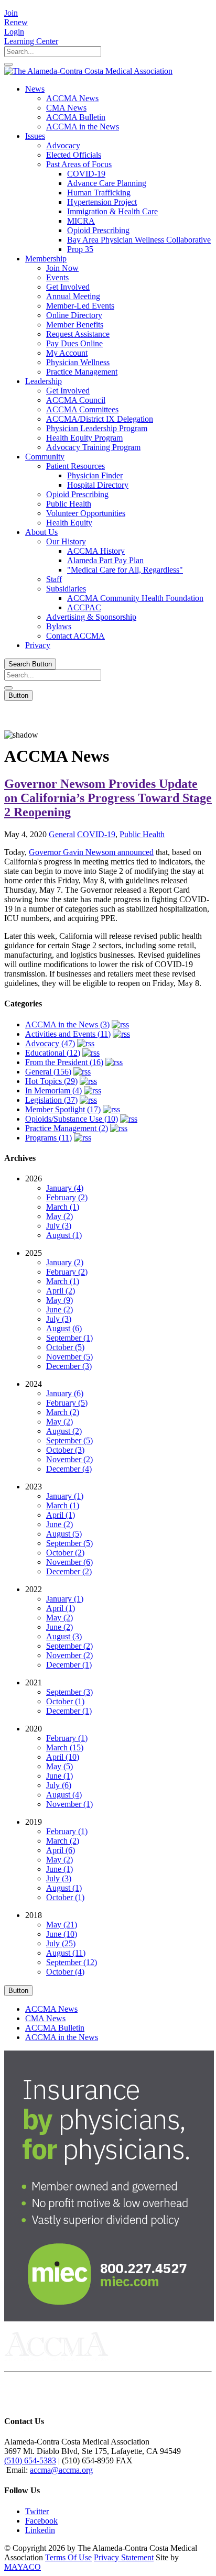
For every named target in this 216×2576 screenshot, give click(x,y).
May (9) (60, 1300)
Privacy (38, 645)
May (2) (60, 1216)
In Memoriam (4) (53, 1090)
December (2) (69, 1571)
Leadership (44, 381)
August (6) (64, 1328)
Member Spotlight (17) (63, 1109)
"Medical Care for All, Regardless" (125, 570)
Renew (16, 22)
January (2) (65, 1262)
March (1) (63, 1207)
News (35, 89)
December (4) (69, 1469)
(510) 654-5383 (30, 2460)
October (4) (65, 1972)
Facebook (41, 2521)
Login (14, 32)
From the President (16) (64, 1062)
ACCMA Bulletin (76, 117)
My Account (67, 353)
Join (11, 13)
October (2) (65, 1553)
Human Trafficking (99, 193)
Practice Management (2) (67, 1128)
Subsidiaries (66, 589)
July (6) (59, 1785)
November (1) (69, 1804)
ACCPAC (84, 607)
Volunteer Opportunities (86, 513)
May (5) (60, 1766)
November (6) (69, 1562)
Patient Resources (75, 466)
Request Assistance (78, 334)
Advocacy (63, 145)
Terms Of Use (68, 2557)
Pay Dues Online (74, 343)
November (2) (69, 1459)
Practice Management (82, 372)
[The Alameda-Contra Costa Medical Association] (88, 71)
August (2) (64, 1431)
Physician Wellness (78, 362)
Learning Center (31, 41)
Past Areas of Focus (79, 164)
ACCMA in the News (83, 127)
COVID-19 (86, 174)
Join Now (62, 268)
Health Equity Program (84, 438)
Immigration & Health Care (112, 211)
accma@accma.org (61, 2470)
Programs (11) (48, 1138)
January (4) (65, 1188)
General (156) (48, 1072)
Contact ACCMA (75, 636)
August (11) (66, 1953)
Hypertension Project (102, 202)
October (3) (65, 1450)
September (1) (69, 1338)
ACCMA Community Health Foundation (135, 598)
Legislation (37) (51, 1100)
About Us (41, 532)
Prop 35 (80, 249)
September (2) (69, 1646)
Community (45, 457)
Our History (66, 541)
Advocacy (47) (50, 1043)
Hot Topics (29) (51, 1081)
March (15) (65, 1747)
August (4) (64, 1795)
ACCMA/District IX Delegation (100, 419)
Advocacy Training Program (93, 447)
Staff (54, 579)
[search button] (8, 64)
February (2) (67, 1197)
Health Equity (69, 523)
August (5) (64, 1534)
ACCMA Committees (82, 409)
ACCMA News (72, 98)
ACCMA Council (76, 400)
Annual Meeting (73, 296)
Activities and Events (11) (68, 1034)
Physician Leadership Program (97, 428)
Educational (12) (53, 1053)
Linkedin (40, 2530)
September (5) (69, 1440)
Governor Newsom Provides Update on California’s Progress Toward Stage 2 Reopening (108, 798)
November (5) (69, 1357)
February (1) (67, 1738)
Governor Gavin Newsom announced (91, 852)
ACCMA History (96, 551)
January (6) (65, 1393)
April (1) (61, 1515)
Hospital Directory (98, 485)
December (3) (69, 1366)
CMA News (66, 108)
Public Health (69, 504)
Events (57, 277)
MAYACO (23, 2567)
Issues (35, 136)
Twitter (37, 2511)
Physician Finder (95, 475)
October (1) (65, 1701)
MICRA (81, 221)
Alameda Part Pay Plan (105, 560)
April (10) (63, 1757)
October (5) (65, 1347)
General (62, 834)
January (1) (65, 1496)
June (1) (60, 1776)
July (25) (61, 1943)
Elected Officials (74, 155)
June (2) (60, 1309)
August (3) (64, 1636)
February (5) (67, 1403)
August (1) (64, 1235)
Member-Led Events (80, 306)
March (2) (63, 1412)
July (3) (59, 1226)
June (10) (62, 1934)
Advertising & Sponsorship (91, 617)
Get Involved (68, 287)
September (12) (72, 1962)
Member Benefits (75, 325)
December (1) (69, 1665)
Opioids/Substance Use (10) (72, 1119)
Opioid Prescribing (98, 230)
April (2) (61, 1291)
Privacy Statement (124, 2557)
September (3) (69, 1692)
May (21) (62, 1925)
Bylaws (59, 626)
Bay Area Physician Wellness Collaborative (139, 240)
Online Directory (74, 315)
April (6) (61, 1850)
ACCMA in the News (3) (67, 1024)
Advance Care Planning (107, 183)
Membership (46, 259)
